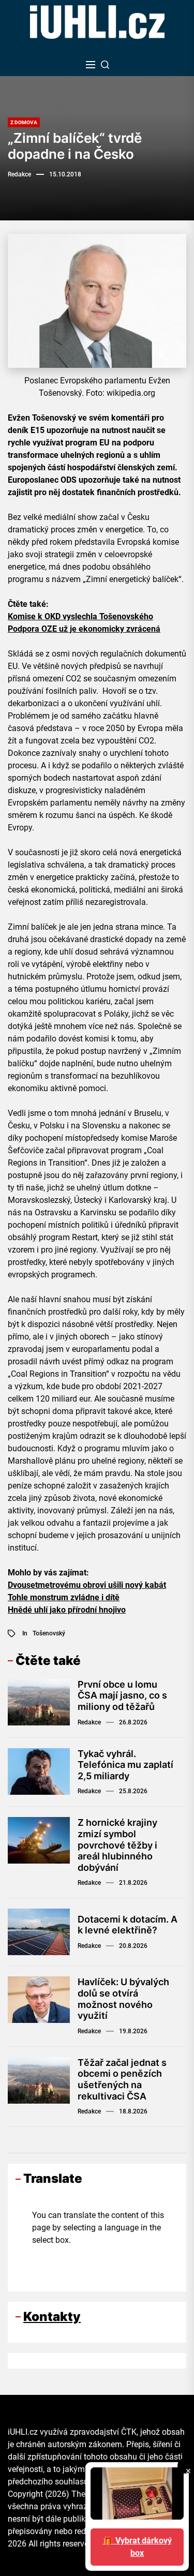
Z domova (24, 122)
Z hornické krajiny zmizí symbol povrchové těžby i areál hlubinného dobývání (117, 1845)
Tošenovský (49, 1633)
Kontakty (52, 2317)
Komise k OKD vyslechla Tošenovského (80, 616)
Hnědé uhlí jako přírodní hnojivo (67, 1610)
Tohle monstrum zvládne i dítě (64, 1597)
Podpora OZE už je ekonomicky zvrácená (84, 629)
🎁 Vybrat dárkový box (137, 2547)
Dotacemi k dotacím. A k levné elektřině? (128, 1925)
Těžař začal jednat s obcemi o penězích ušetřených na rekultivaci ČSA (122, 2079)
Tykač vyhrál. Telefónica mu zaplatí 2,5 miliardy (125, 1765)
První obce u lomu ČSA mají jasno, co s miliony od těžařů (122, 1695)
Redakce (19, 174)
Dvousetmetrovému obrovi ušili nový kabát (87, 1585)
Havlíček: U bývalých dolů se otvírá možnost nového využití (123, 1999)
